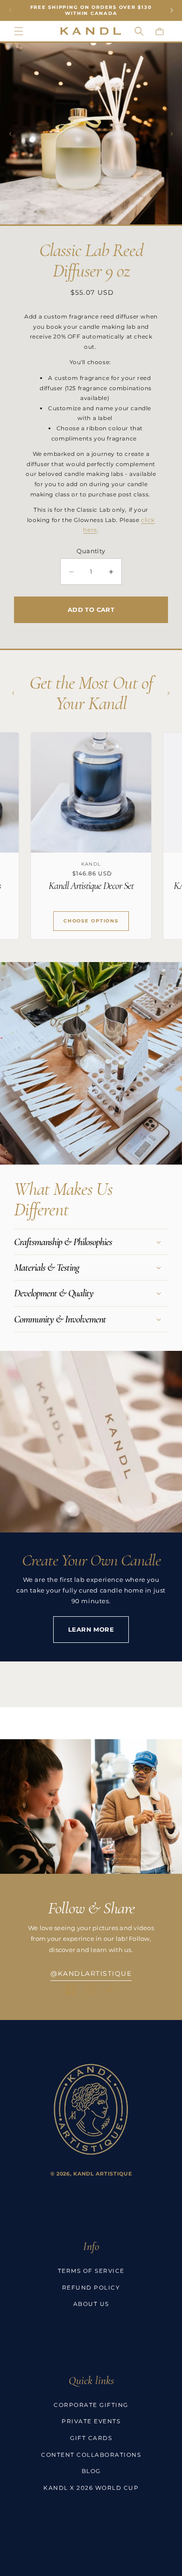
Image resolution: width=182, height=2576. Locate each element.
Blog (91, 2471)
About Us (91, 2304)
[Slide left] (10, 134)
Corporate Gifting (91, 2405)
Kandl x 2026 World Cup (91, 2488)
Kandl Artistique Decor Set (91, 886)
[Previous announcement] (10, 10)
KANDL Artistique (102, 2174)
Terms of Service (91, 2271)
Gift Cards (91, 2438)
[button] (19, 31)
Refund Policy (91, 2288)
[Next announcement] (172, 10)
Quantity (91, 551)
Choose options (91, 921)
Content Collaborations (91, 2455)
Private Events (91, 2421)
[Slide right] (172, 134)
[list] (91, 836)
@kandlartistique (91, 1973)
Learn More (91, 1629)
